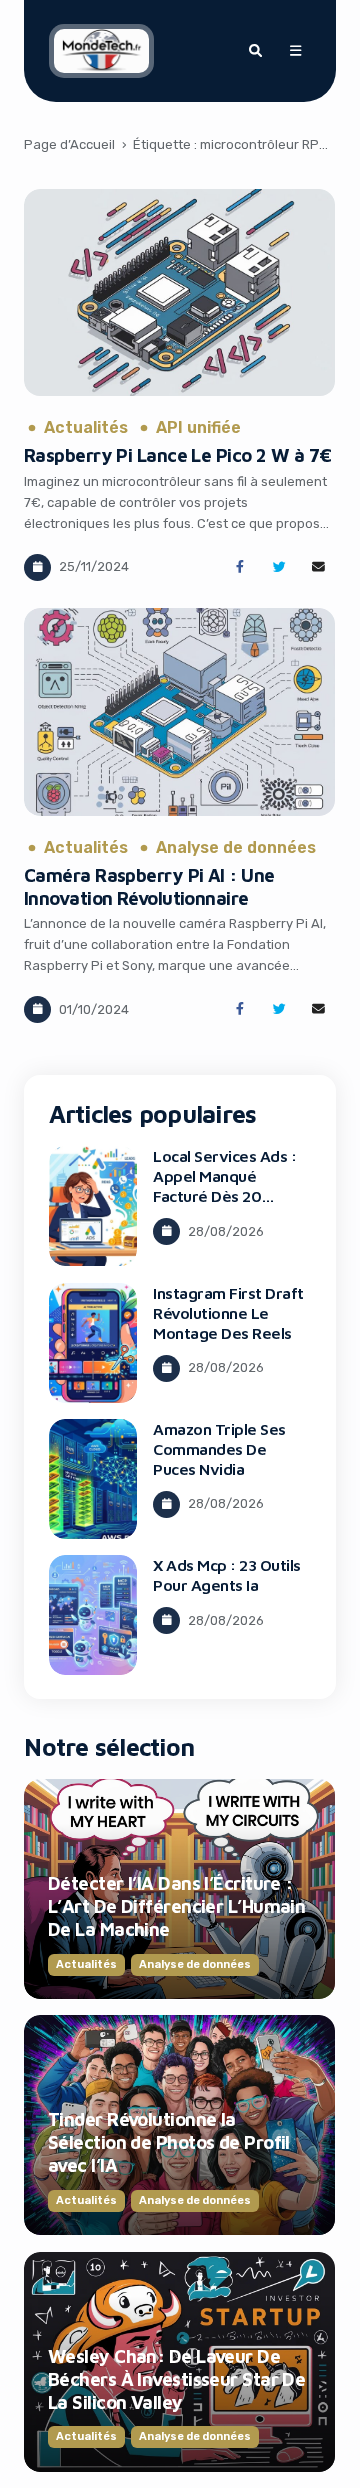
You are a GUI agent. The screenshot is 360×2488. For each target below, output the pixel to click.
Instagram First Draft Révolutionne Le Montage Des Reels (228, 1313)
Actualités (86, 428)
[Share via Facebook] (239, 567)
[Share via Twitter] (279, 567)
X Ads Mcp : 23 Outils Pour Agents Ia (227, 1575)
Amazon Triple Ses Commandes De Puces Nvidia (219, 1449)
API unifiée (198, 428)
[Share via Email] (318, 567)
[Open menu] (295, 51)
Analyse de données (236, 848)
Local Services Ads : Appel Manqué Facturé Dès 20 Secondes (224, 1186)
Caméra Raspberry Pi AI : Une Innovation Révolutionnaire (149, 886)
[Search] (255, 51)
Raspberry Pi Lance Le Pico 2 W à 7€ (178, 455)
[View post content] (179, 293)
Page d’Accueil (69, 144)
